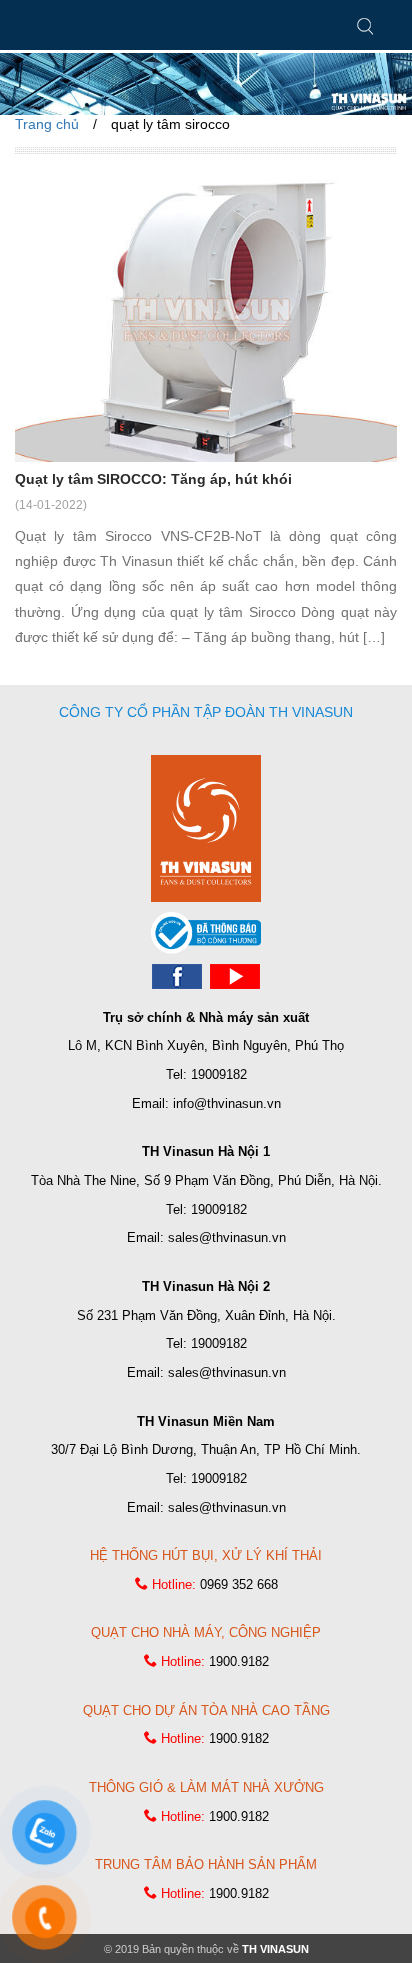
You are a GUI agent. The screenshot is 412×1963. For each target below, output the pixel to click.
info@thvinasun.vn (227, 1103)
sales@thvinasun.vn (227, 1237)
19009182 (219, 1074)
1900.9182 (239, 1661)
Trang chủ (47, 124)
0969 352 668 (239, 1584)
